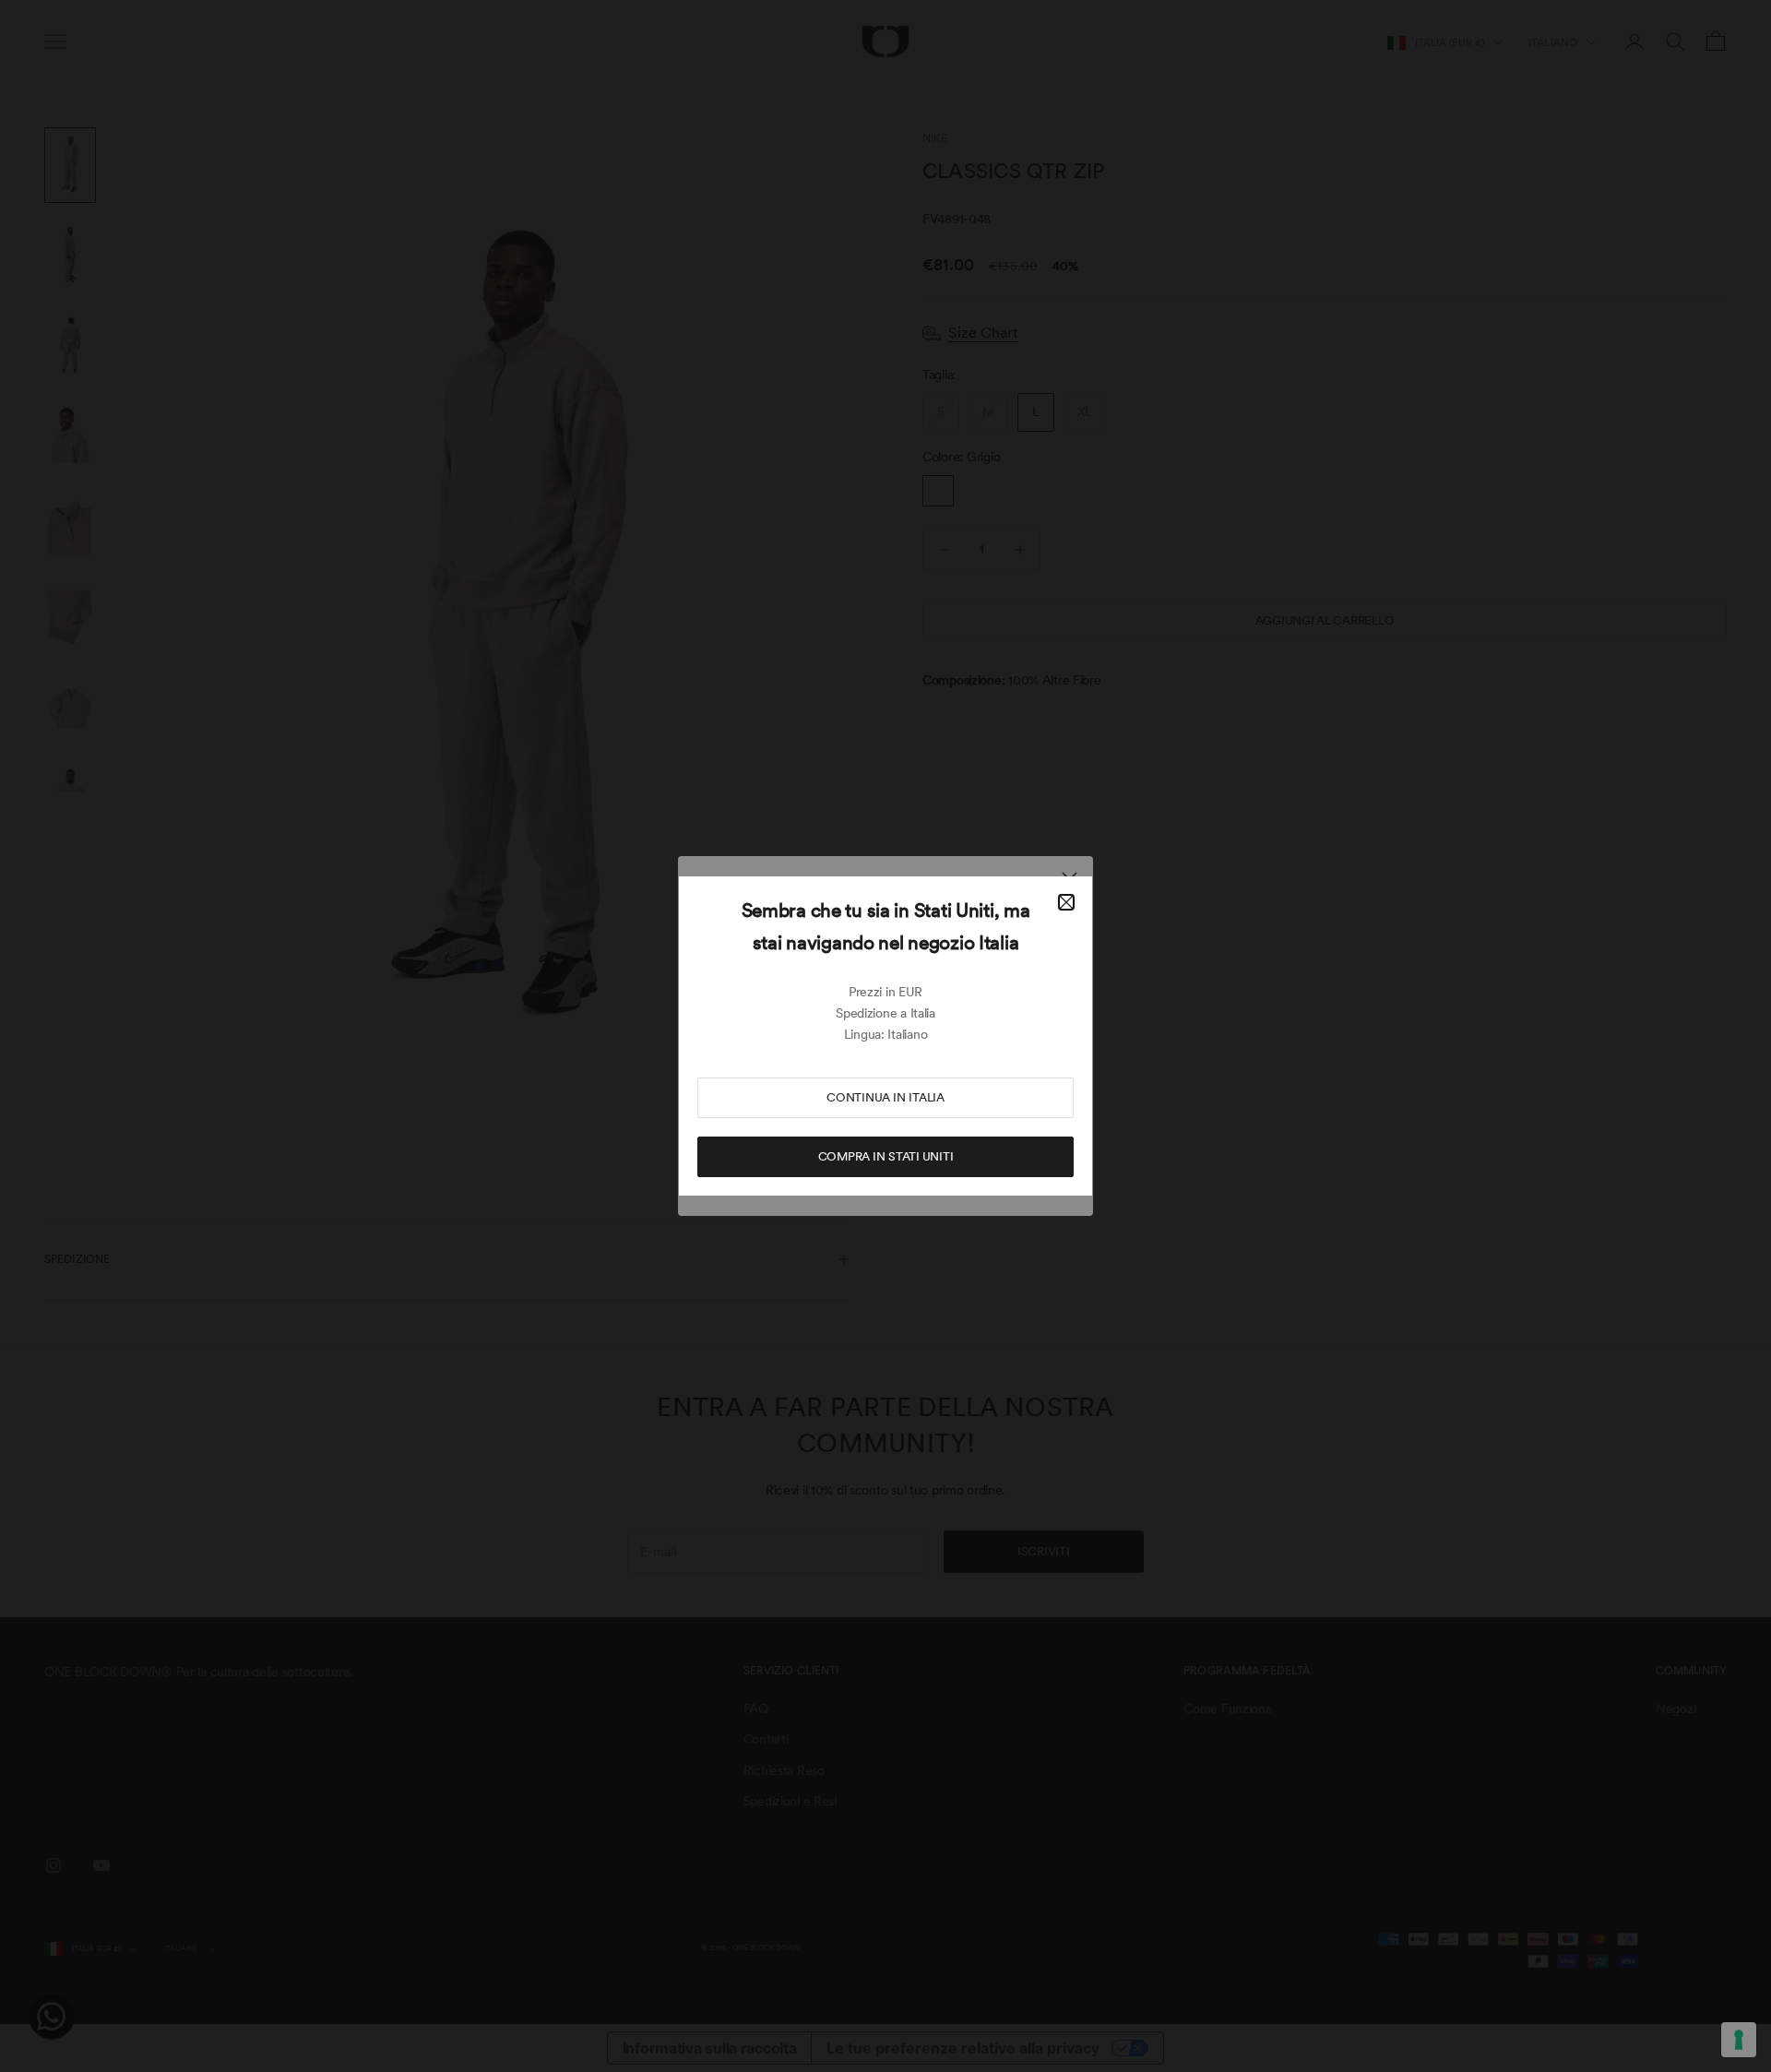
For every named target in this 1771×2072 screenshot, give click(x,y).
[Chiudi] (1066, 902)
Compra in (886, 1156)
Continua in (885, 1097)
